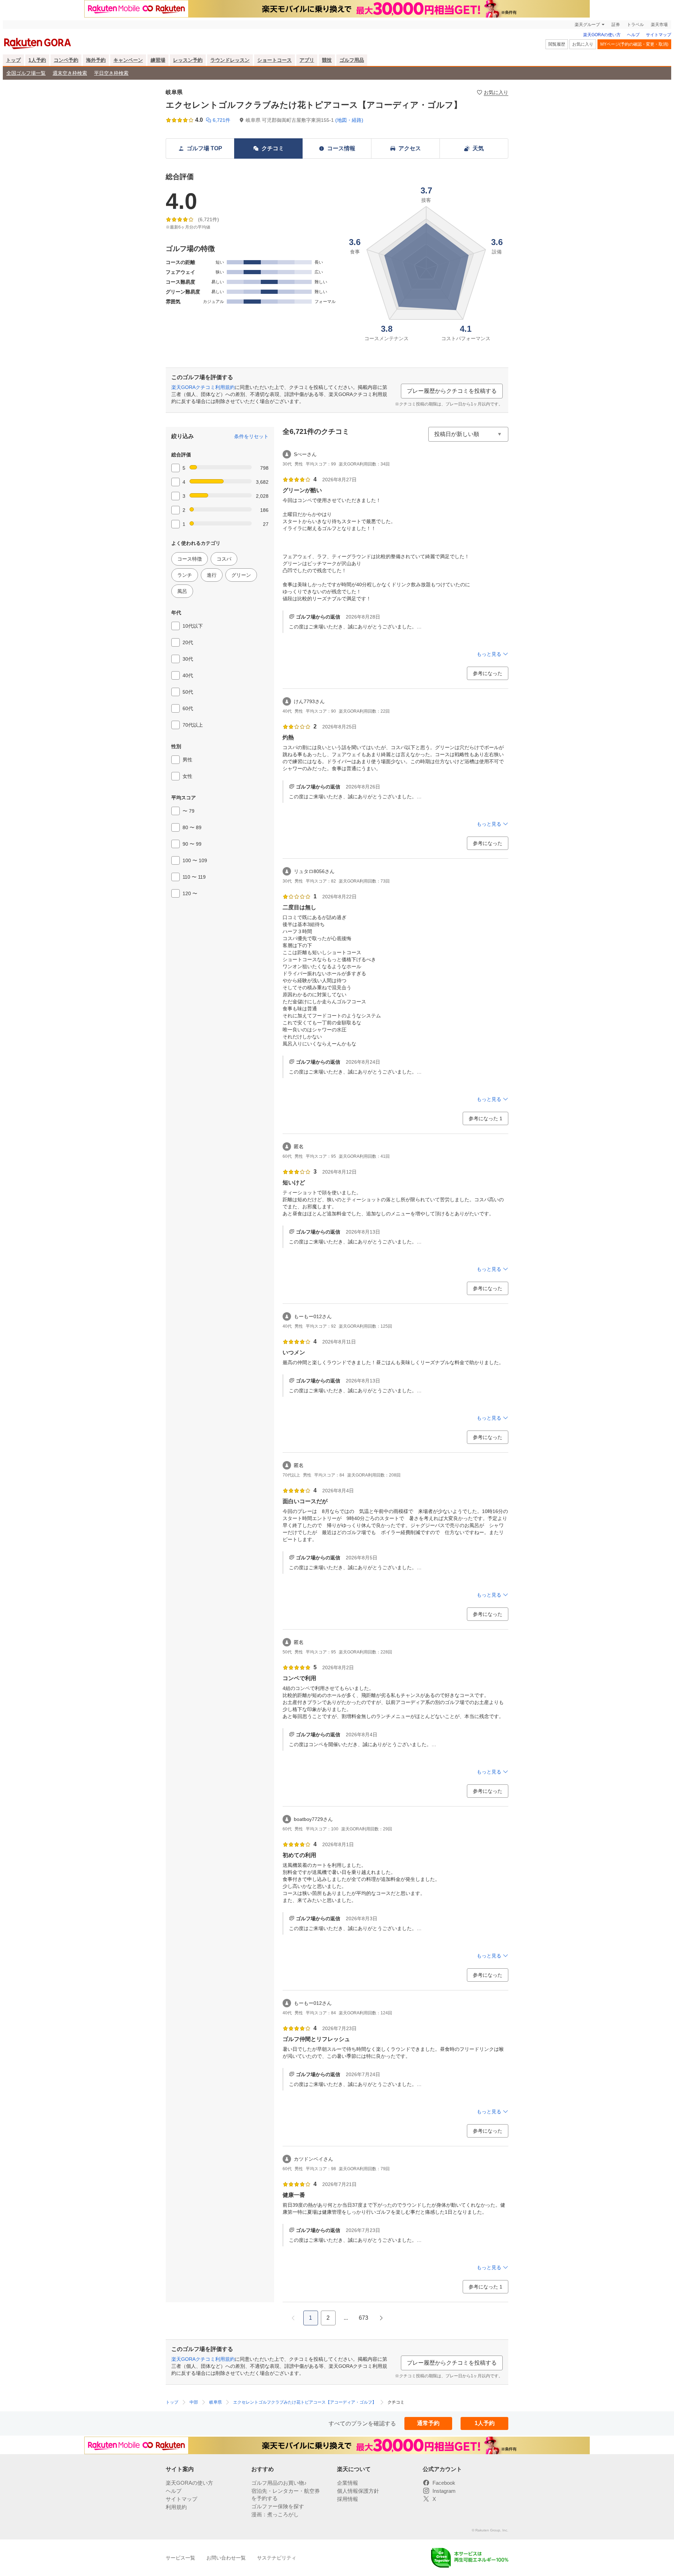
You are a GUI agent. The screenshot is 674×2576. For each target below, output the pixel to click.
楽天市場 (659, 25)
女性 (187, 776)
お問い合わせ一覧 (226, 2558)
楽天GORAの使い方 (602, 35)
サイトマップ (659, 35)
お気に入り (583, 44)
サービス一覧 (180, 2558)
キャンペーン (128, 60)
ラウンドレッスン (230, 60)
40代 (188, 675)
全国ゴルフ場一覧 (26, 73)
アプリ (307, 60)
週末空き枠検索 (70, 73)
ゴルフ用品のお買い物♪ (279, 2483)
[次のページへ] (381, 2318)
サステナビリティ (277, 2558)
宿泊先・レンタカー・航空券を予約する (286, 2495)
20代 (188, 642)
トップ (13, 60)
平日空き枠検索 (111, 73)
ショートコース (275, 60)
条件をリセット (251, 436)
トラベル (635, 25)
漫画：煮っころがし (275, 2514)
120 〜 (190, 893)
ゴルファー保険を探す (278, 2506)
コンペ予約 (66, 60)
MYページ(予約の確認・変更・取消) (634, 44)
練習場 (158, 60)
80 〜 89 (192, 827)
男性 (187, 760)
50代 (188, 692)
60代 (188, 708)
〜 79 (189, 811)
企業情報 (348, 2483)
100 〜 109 (195, 860)
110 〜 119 (194, 877)
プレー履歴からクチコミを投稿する (452, 391)
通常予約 (428, 2423)
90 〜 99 (192, 844)
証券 (616, 25)
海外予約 (96, 60)
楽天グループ (587, 25)
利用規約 (176, 2507)
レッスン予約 (188, 60)
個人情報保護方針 (358, 2491)
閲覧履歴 (557, 44)
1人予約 (37, 60)
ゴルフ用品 (352, 60)
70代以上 (193, 725)
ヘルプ (633, 35)
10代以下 (193, 626)
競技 (327, 60)
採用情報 (348, 2499)
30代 (188, 659)
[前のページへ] (293, 2318)
